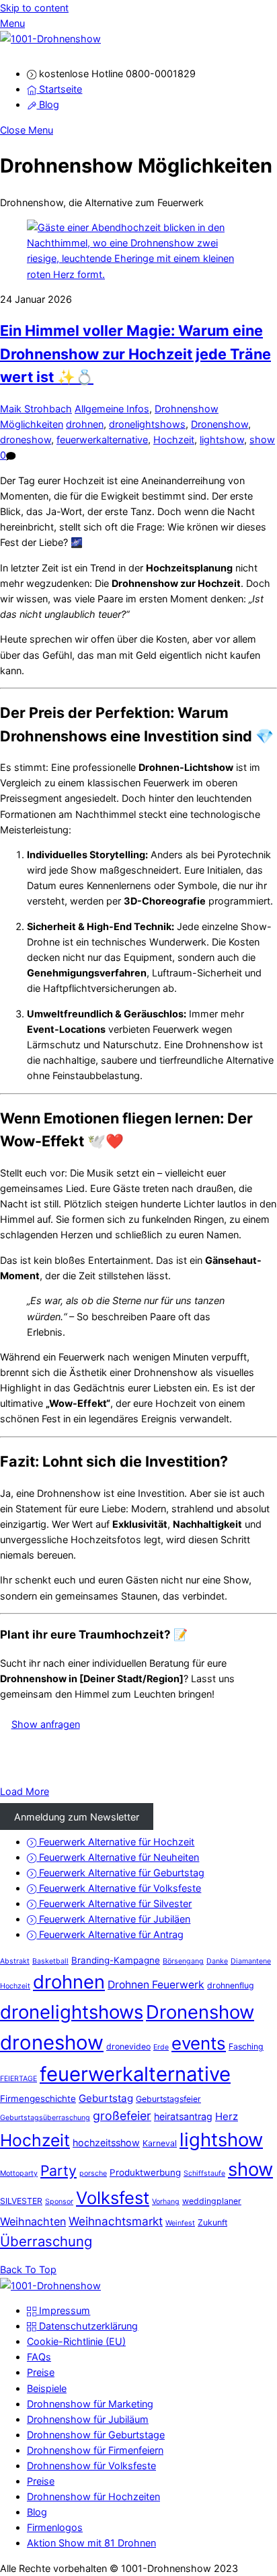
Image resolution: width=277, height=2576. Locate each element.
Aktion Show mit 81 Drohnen (91, 2543)
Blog (48, 104)
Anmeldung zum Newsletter (77, 1816)
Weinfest (180, 2223)
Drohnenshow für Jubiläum (88, 2419)
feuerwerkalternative (102, 440)
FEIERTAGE (18, 2079)
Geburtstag (106, 2098)
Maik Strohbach (36, 409)
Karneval (160, 2143)
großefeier (122, 2116)
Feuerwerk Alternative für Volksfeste (119, 1888)
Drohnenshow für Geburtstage (96, 2435)
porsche (93, 2173)
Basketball (50, 1961)
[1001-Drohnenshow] (50, 39)
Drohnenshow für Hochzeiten (93, 2496)
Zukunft (212, 2222)
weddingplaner (212, 2201)
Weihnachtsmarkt (116, 2221)
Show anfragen (46, 1724)
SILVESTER (21, 2201)
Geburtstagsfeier (168, 2099)
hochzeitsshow (106, 2143)
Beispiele (47, 2388)
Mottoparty (19, 2173)
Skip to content (34, 8)
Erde (161, 2047)
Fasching (246, 2046)
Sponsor (59, 2202)
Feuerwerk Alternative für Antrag (110, 1934)
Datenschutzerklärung (87, 2326)
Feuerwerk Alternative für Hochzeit (115, 1842)
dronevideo (128, 2046)
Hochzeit (174, 440)
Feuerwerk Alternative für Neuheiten (118, 1857)
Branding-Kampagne (116, 1960)
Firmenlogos (55, 2527)
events (199, 2043)
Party (58, 2170)
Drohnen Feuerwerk (156, 1985)
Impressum (63, 2310)
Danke (217, 1961)
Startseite (59, 89)
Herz (227, 2116)
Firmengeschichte (38, 2099)
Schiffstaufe (204, 2173)
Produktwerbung (145, 2172)
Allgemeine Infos (112, 409)
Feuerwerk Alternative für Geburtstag (120, 1873)
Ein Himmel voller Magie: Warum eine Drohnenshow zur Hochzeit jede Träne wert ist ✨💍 (135, 354)
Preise (41, 2372)
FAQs (39, 2357)
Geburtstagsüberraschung (45, 2118)
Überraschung (46, 2241)
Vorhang (166, 2202)
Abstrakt (15, 1961)
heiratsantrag (183, 2116)
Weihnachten (33, 2221)
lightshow (222, 440)
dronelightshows (147, 424)
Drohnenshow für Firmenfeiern (95, 2450)
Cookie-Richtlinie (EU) (76, 2341)
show (262, 440)
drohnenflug (231, 1985)
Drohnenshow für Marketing (90, 2404)
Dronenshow (220, 424)
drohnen (85, 424)
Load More (25, 1791)
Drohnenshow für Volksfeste (91, 2466)
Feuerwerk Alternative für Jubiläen (113, 1919)
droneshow (26, 440)
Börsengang (183, 1961)
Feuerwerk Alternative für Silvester (114, 1903)
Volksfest (113, 2198)
